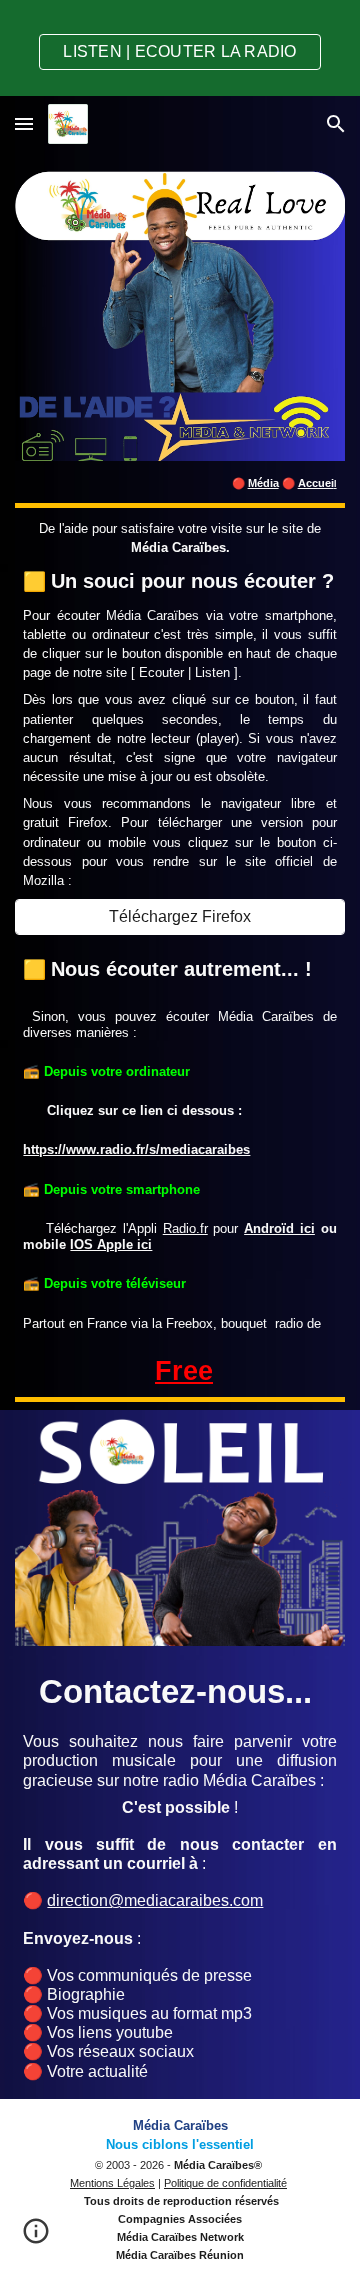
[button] (24, 123)
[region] (180, 48)
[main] (179, 482)
